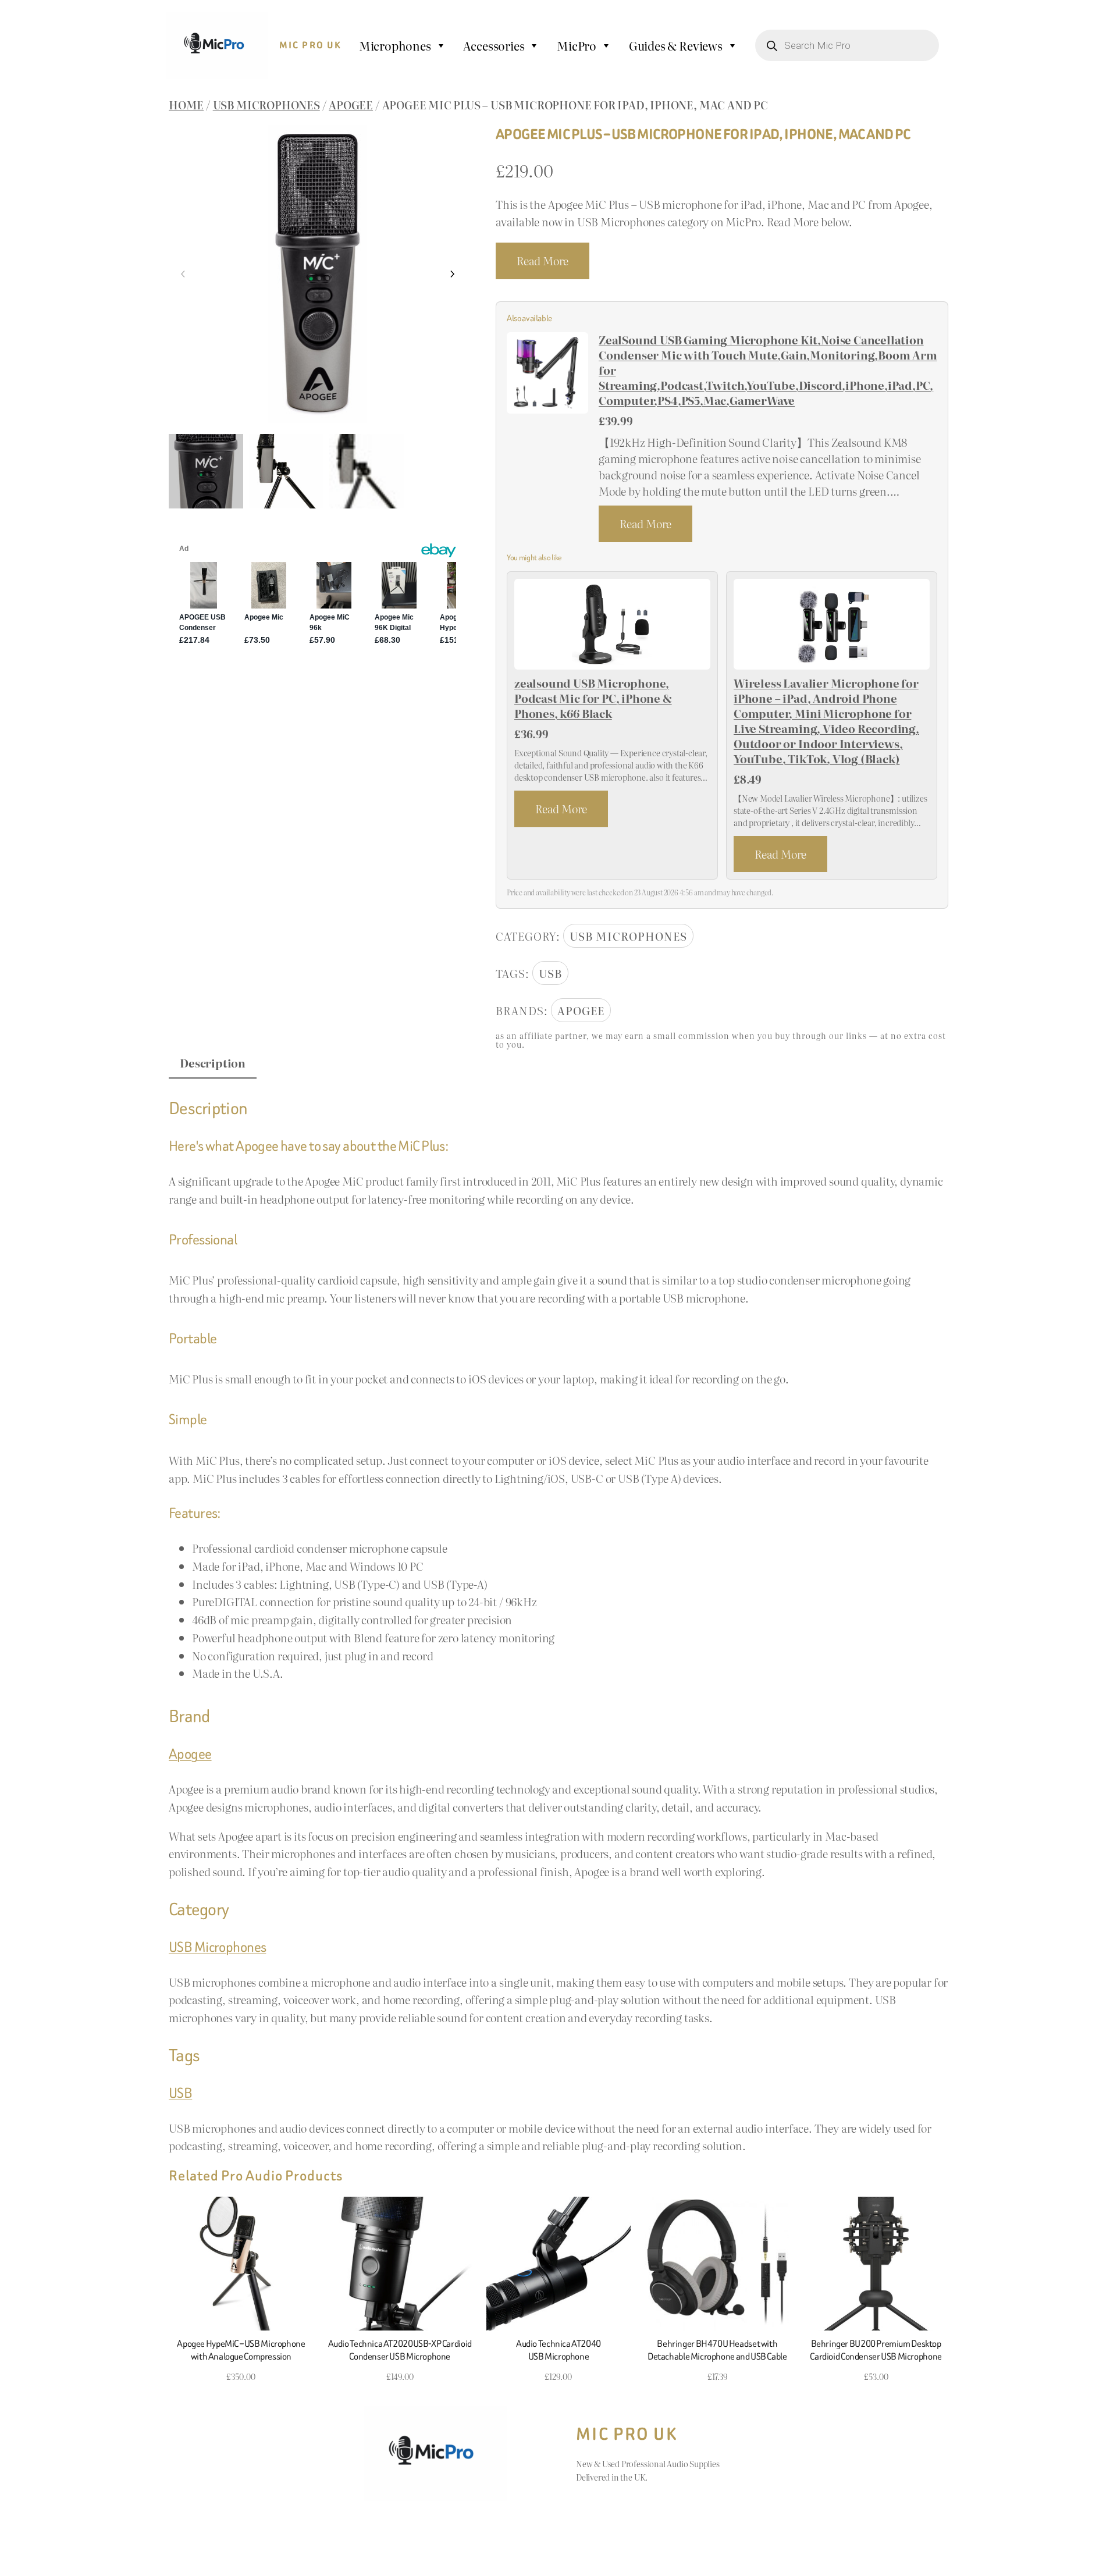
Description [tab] (213, 1063)
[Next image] (452, 274)
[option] (286, 471)
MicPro (577, 45)
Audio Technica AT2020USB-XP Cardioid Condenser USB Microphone (400, 2350)
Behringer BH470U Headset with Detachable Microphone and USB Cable (717, 2350)
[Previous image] (183, 274)
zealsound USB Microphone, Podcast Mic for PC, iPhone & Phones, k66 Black (593, 698)
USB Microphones (266, 104)
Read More (543, 260)
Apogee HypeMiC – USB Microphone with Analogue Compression (241, 2350)
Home (186, 104)
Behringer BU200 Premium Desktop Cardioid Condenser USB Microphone (876, 2350)
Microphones (395, 45)
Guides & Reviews (676, 45)
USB (550, 973)
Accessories (494, 45)
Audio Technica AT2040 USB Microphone (558, 2350)
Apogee (351, 104)
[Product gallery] (318, 274)
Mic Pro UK (311, 45)
